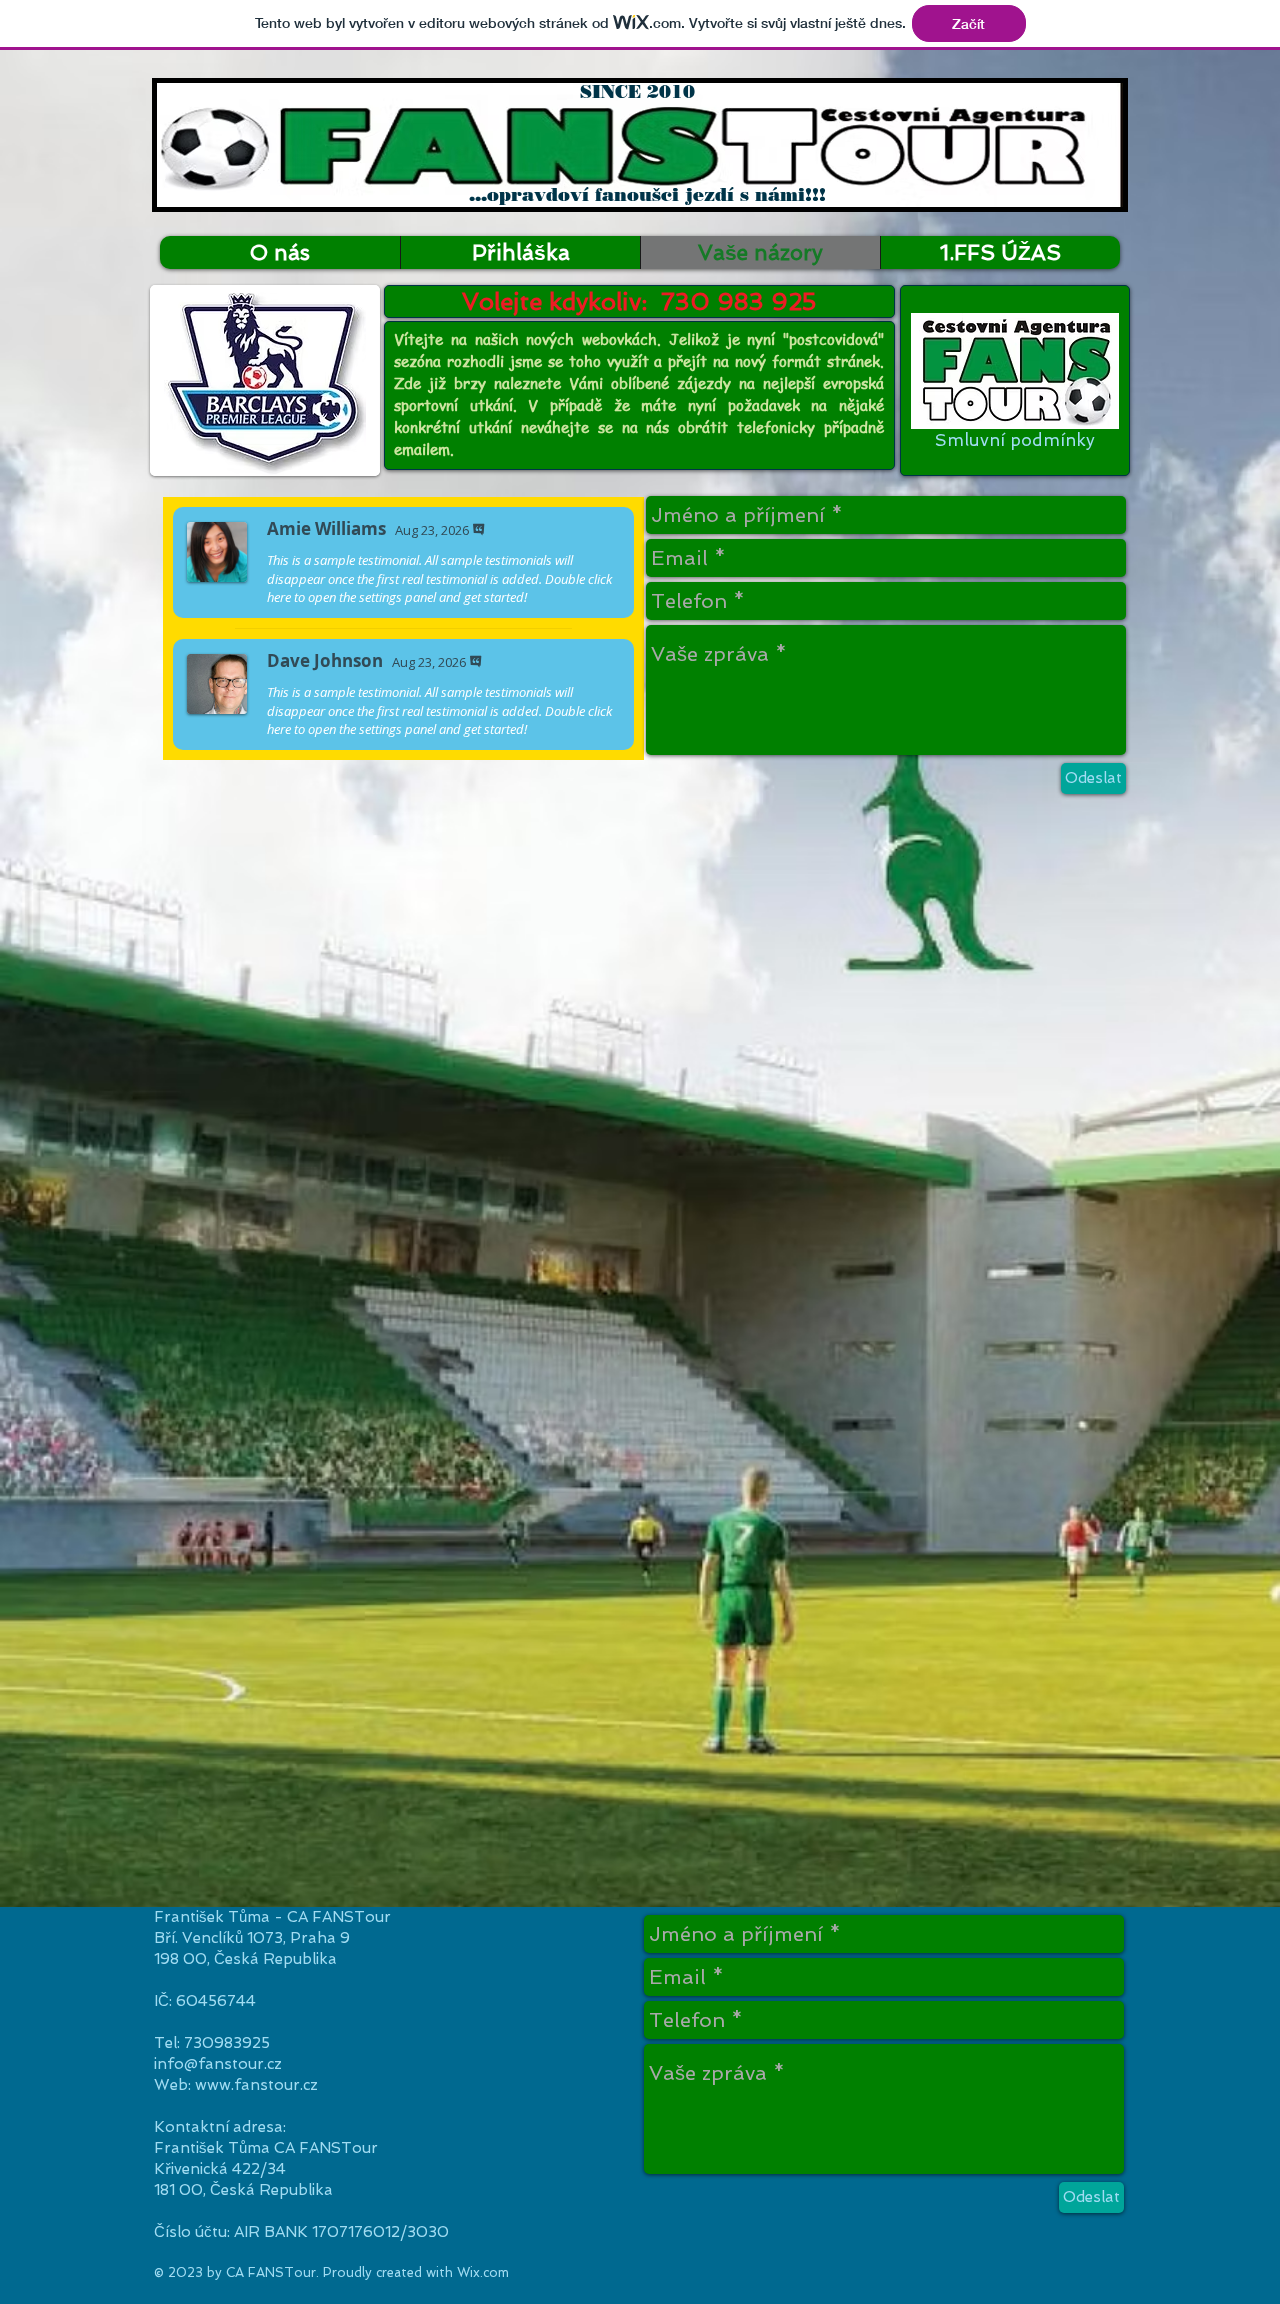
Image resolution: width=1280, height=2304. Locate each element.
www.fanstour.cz (256, 2085)
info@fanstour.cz (218, 2064)
